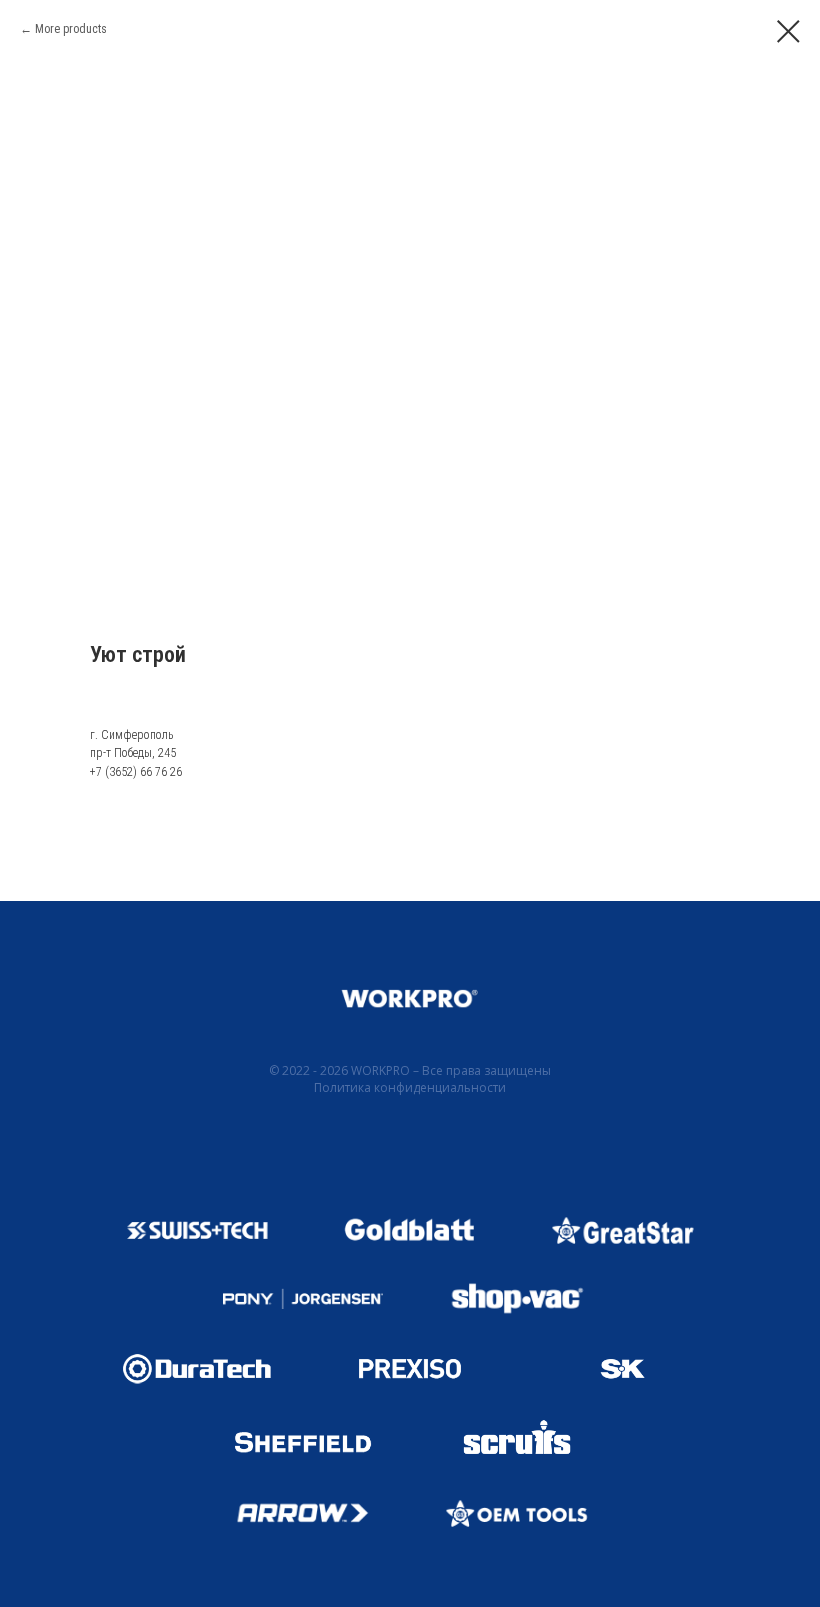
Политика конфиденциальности (410, 1087)
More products (71, 29)
